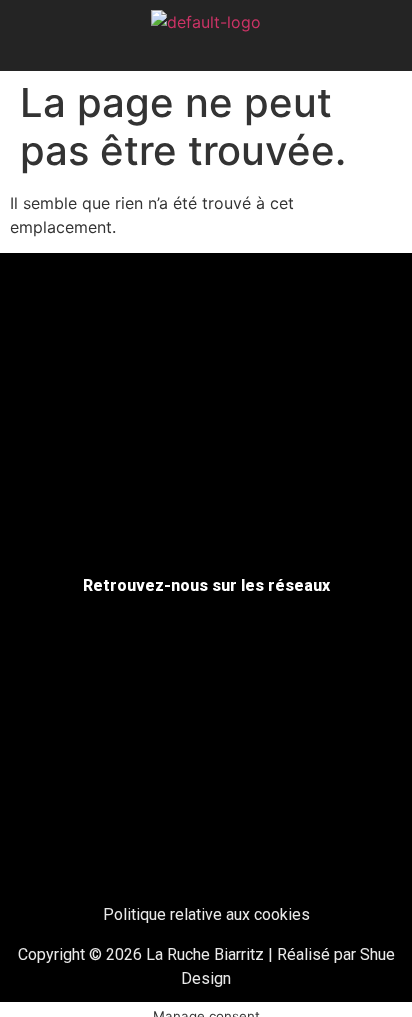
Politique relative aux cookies (206, 914)
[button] (206, 50)
